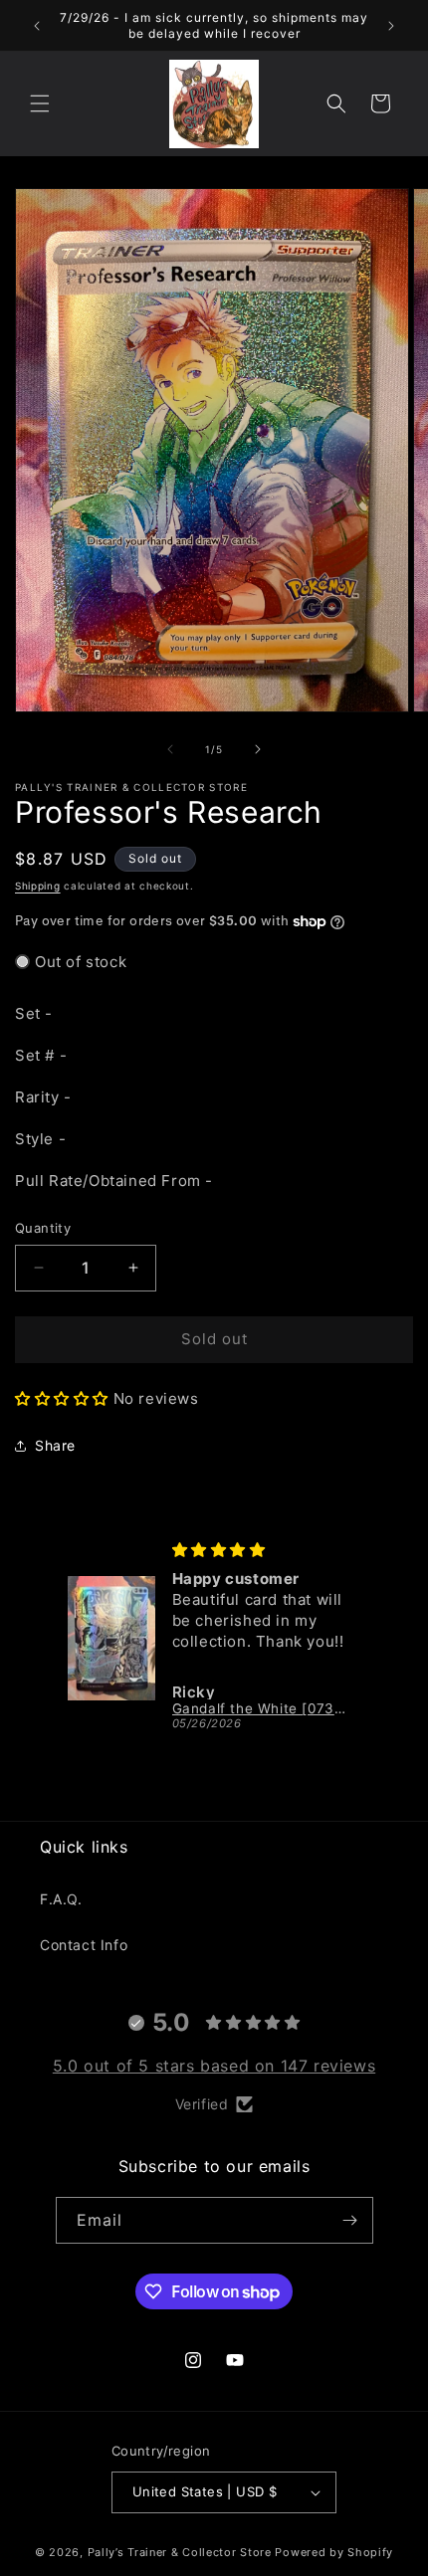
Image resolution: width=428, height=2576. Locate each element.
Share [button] (55, 1445)
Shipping (38, 886)
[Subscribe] (350, 2220)
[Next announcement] (391, 26)
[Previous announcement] (37, 26)
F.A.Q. (61, 1899)
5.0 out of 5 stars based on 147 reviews (214, 2066)
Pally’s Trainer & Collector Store (180, 2552)
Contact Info (84, 1945)
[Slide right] (258, 749)
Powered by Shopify (334, 2552)
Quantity (43, 1228)
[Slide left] (170, 749)
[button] (40, 103)
